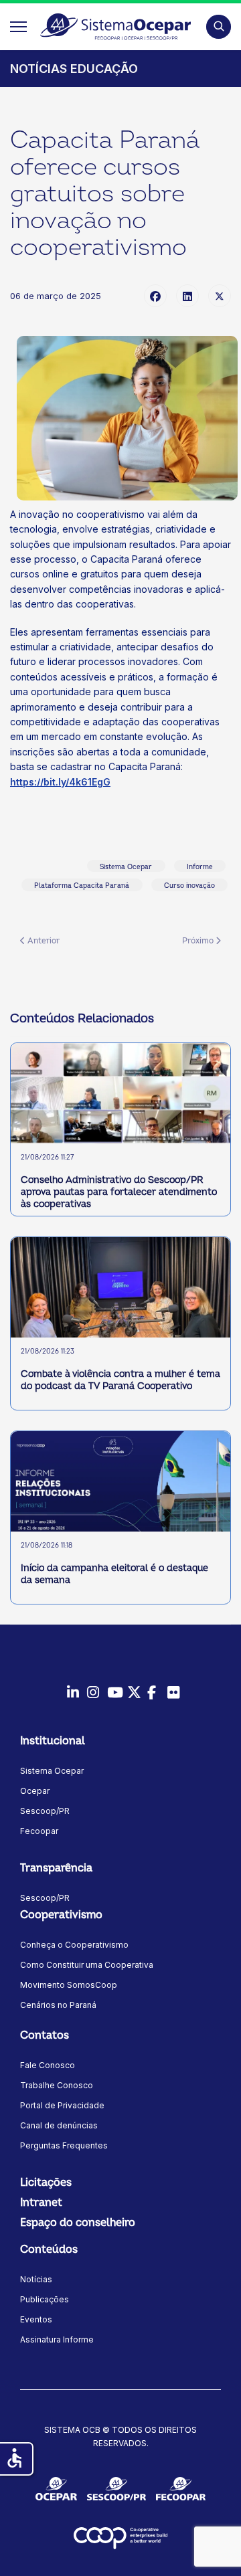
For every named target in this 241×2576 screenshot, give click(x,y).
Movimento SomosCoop (69, 1985)
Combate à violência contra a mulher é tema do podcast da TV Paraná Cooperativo (120, 1380)
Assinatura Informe (57, 2339)
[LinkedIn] (187, 296)
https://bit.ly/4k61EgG (60, 782)
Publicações (45, 2299)
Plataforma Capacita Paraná (82, 886)
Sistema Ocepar (126, 867)
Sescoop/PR (45, 1811)
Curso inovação (189, 886)
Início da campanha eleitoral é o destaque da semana (114, 1574)
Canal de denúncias (59, 2125)
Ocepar (35, 1791)
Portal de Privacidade (62, 2105)
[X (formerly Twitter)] (220, 296)
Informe (200, 867)
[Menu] (18, 27)
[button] (219, 26)
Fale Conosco (48, 2065)
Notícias (36, 2279)
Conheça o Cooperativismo (74, 1945)
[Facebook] (155, 296)
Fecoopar (39, 1831)
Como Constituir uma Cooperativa (87, 1965)
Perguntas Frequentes (64, 2145)
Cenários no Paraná (58, 2005)
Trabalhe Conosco (57, 2085)
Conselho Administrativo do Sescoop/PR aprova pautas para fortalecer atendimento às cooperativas (119, 1192)
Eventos (36, 2319)
